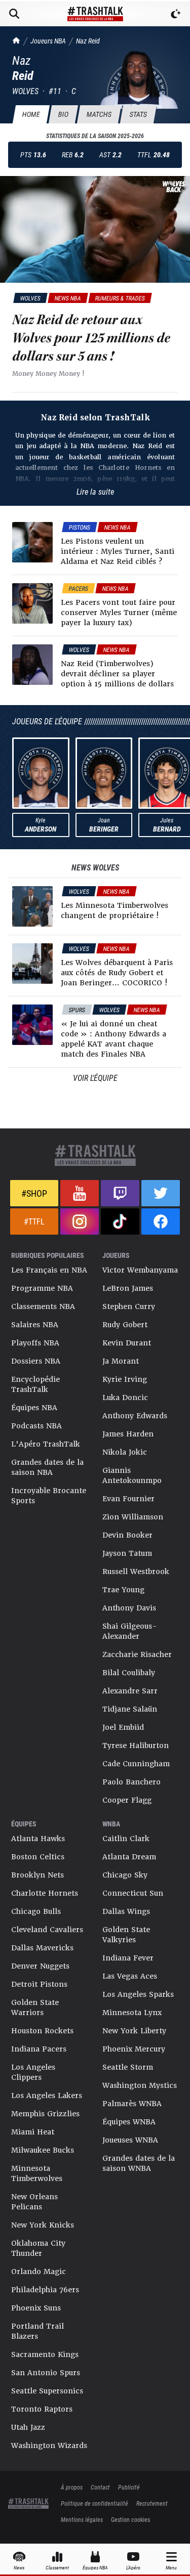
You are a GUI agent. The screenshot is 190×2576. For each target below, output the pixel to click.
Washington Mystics (140, 2085)
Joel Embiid (123, 1727)
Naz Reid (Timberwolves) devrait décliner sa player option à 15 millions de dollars (117, 674)
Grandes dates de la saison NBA (47, 1467)
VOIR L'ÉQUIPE (95, 1078)
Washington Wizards (49, 2446)
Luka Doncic (125, 1398)
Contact (100, 2487)
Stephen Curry (129, 1306)
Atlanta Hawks (38, 1839)
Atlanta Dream (129, 1857)
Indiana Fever (128, 1958)
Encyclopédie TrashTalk (35, 1384)
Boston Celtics (38, 1857)
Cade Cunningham (136, 1764)
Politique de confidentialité (94, 2503)
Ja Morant (121, 1361)
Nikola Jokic (125, 1452)
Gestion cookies (130, 2519)
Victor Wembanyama (140, 1270)
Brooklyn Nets (37, 1875)
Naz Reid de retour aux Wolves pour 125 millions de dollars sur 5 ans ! (91, 338)
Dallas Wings (126, 1911)
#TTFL (34, 1221)
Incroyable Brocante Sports (49, 1496)
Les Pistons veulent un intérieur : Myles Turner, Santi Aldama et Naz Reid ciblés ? (118, 551)
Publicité (129, 2487)
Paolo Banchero (131, 1782)
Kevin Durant (127, 1343)
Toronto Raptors (42, 2409)
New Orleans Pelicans (34, 2202)
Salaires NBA (35, 1325)
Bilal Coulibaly (129, 1673)
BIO (63, 114)
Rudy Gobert (125, 1325)
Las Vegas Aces (130, 1976)
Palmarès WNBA (132, 2104)
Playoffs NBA (35, 1343)
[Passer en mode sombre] (176, 14)
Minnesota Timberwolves (37, 2173)
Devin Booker (127, 1535)
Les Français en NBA (49, 1270)
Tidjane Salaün (130, 1709)
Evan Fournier (128, 1499)
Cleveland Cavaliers (47, 1930)
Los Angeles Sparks (138, 1994)
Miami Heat (33, 2132)
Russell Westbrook (136, 1571)
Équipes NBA (34, 1408)
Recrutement (152, 2503)
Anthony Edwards (135, 1416)
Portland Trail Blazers (37, 2331)
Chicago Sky (125, 1875)
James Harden (128, 1434)
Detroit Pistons (39, 1984)
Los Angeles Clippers (33, 2072)
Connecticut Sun (133, 1893)
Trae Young (123, 1590)
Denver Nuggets (40, 1966)
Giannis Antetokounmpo (132, 1475)
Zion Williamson (133, 1517)
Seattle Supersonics (47, 2391)
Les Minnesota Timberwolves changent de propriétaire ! (115, 910)
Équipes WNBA (129, 2122)
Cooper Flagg (127, 1800)
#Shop (34, 1193)
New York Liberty (134, 2031)
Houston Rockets (42, 2031)
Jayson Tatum (127, 1553)
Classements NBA (43, 1306)
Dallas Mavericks (42, 1948)
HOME (31, 114)
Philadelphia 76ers (45, 2290)
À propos (72, 2487)
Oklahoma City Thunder (38, 2248)
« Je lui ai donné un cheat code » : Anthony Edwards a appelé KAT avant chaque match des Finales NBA (113, 1039)
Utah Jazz (28, 2427)
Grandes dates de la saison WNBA (139, 2163)
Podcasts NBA (36, 1426)
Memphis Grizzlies (45, 2114)
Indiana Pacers (39, 2049)
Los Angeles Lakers (47, 2095)
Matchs (99, 114)
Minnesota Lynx (132, 2013)
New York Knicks (43, 2225)
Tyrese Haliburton (136, 1745)
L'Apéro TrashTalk (46, 1444)
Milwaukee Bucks (43, 2150)
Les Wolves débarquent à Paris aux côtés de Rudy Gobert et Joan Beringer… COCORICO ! (117, 973)
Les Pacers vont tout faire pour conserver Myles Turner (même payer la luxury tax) (119, 613)
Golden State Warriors (35, 2007)
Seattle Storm (128, 2067)
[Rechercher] (14, 14)
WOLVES (25, 91)
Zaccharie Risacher (137, 1654)
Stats (138, 114)
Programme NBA (42, 1288)
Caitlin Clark (126, 1839)
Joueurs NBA (48, 41)
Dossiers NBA (36, 1361)
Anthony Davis (129, 1608)
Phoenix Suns (36, 2308)
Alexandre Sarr (130, 1691)
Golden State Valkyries (126, 1935)
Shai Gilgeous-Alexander (130, 1631)
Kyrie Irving (125, 1379)
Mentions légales (82, 2519)
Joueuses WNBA (130, 2140)
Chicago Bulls (36, 1911)
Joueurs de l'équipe (47, 721)
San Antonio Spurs (46, 2373)
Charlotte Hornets (45, 1893)
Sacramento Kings (45, 2354)
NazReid (88, 41)
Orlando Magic (39, 2272)
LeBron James (128, 1288)
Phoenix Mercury (134, 2049)
